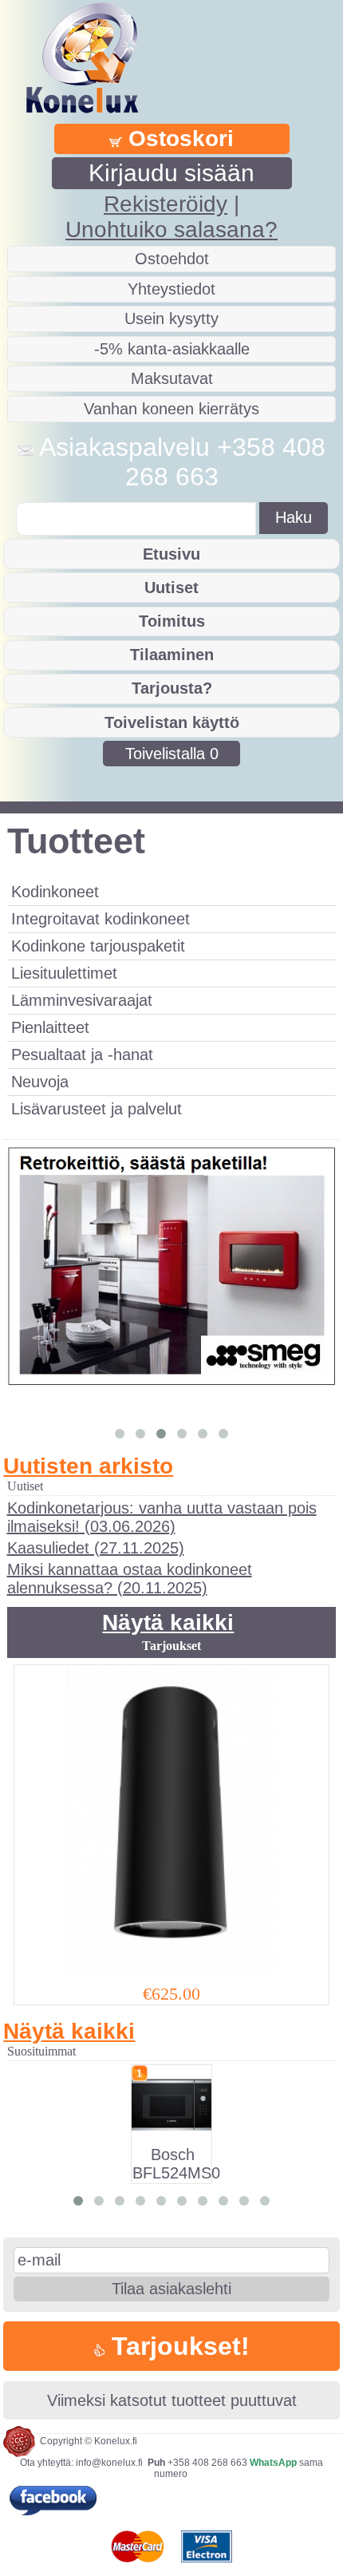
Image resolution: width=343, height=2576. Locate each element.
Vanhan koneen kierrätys (171, 409)
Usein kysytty (171, 319)
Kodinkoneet (55, 892)
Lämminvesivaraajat (82, 1000)
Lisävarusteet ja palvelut (97, 1109)
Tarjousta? (172, 688)
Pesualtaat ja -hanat (82, 1055)
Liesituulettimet (64, 973)
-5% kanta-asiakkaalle (172, 349)
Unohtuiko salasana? (171, 230)
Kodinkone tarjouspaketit (98, 946)
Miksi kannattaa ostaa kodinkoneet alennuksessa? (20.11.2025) (130, 1579)
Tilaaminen (172, 655)
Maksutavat (172, 378)
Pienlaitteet (50, 1027)
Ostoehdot (172, 259)
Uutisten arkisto (88, 1466)
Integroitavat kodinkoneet (101, 919)
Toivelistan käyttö (172, 722)
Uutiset (171, 588)
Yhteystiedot (171, 289)
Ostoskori (178, 138)
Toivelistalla (172, 754)
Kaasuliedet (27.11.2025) (96, 1548)
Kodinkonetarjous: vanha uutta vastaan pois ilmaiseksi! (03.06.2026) (162, 1517)
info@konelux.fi (109, 2463)
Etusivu (171, 554)
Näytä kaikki (168, 1622)
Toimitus (172, 621)
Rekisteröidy (166, 204)
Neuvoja (40, 1082)
